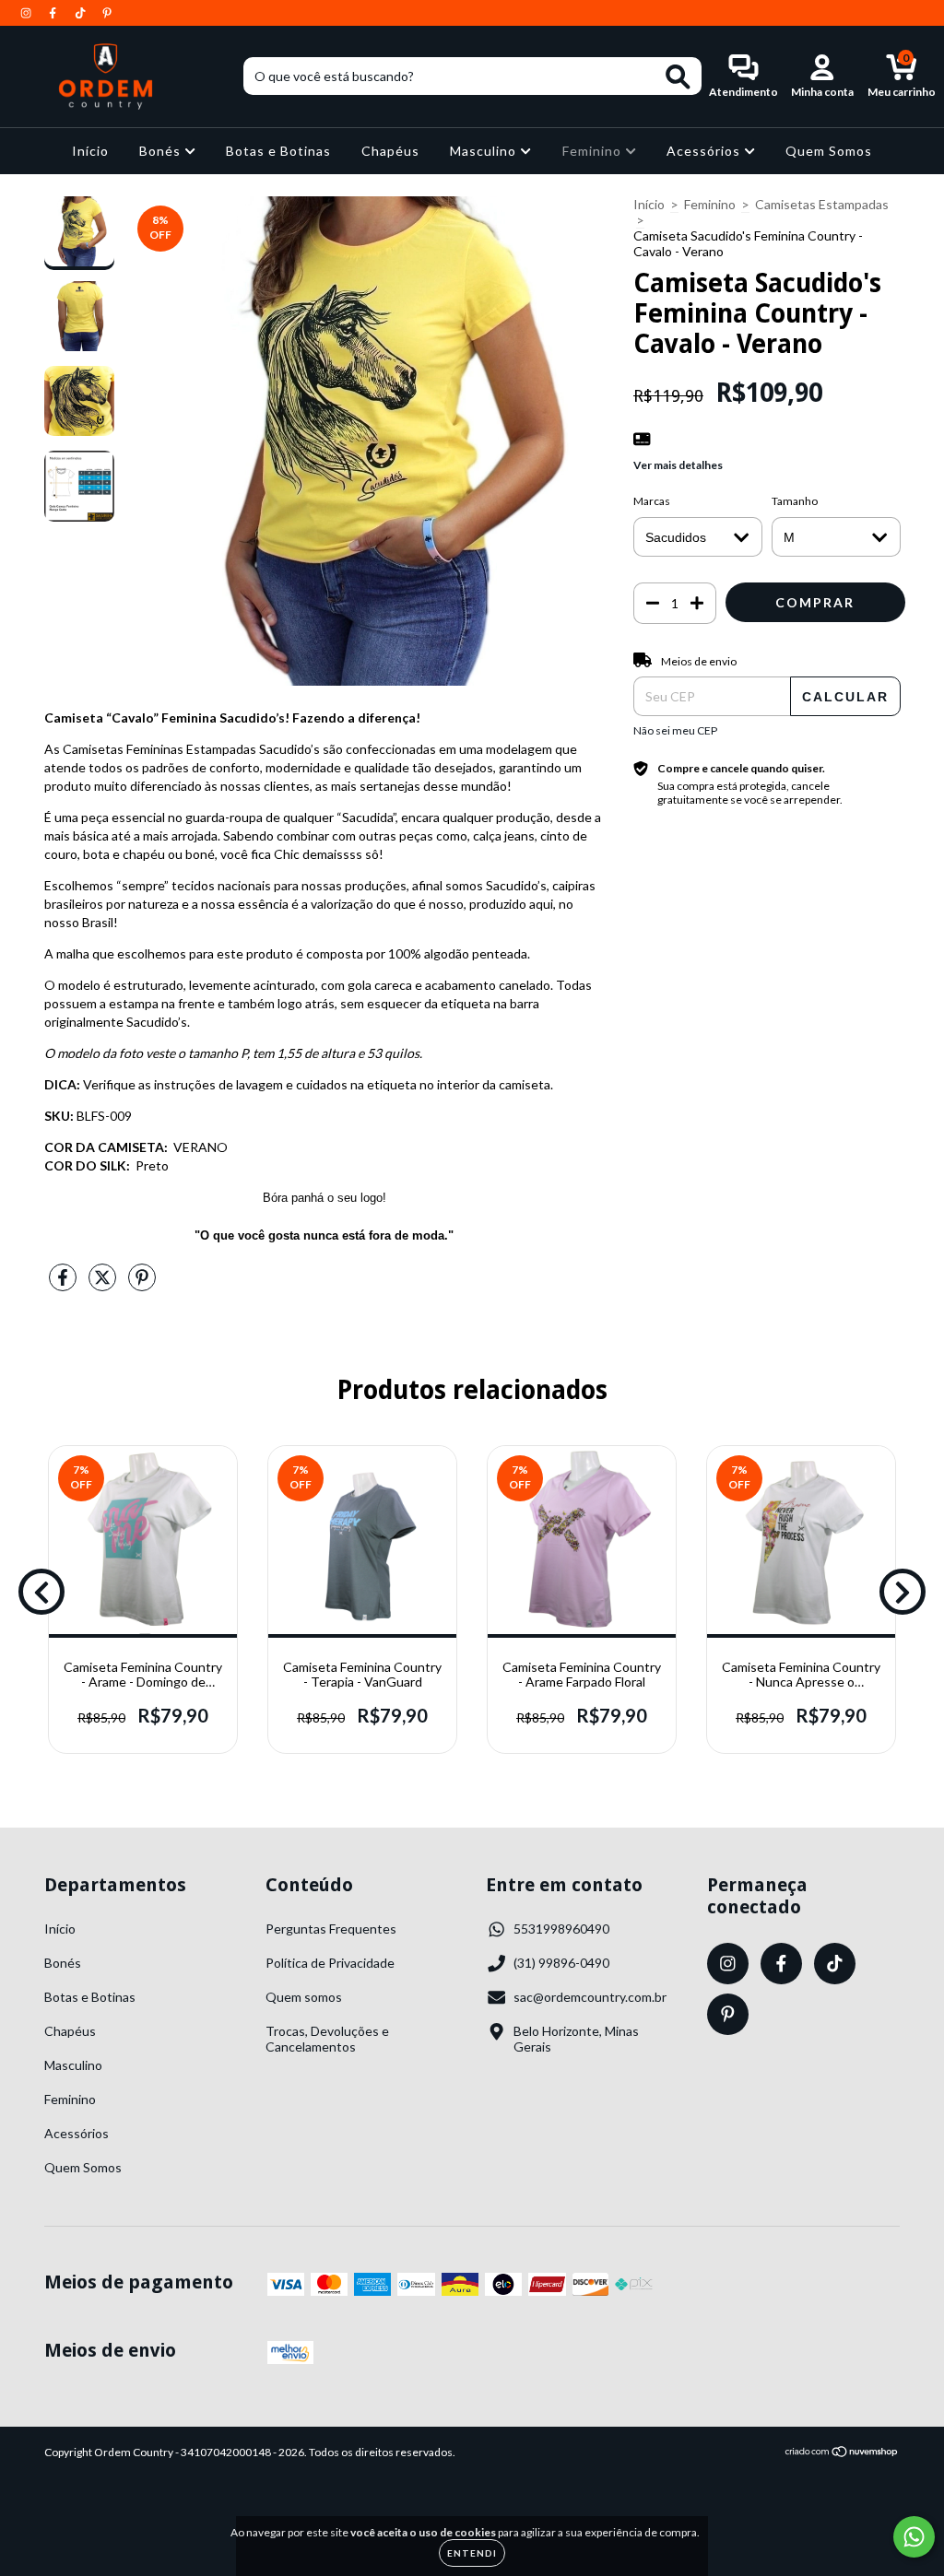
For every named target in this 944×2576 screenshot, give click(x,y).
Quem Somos (829, 151)
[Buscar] (678, 77)
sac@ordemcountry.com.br (590, 1997)
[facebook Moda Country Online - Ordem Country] (54, 12)
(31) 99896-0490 (561, 1963)
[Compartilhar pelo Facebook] (64, 1284)
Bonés (162, 151)
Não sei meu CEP (675, 730)
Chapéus (390, 151)
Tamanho (795, 501)
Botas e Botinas (278, 151)
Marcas (652, 501)
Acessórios (705, 151)
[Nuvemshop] (842, 2454)
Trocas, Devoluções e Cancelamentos (327, 2039)
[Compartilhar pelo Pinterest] (142, 1284)
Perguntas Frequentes (331, 1929)
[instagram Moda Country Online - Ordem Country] (27, 12)
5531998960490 (561, 1929)
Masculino (485, 151)
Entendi (472, 2553)
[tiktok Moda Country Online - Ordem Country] (82, 12)
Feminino (594, 151)
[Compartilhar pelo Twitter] (104, 1284)
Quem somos (304, 1997)
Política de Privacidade (330, 1963)
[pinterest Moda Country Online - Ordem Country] (107, 12)
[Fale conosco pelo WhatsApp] (914, 2537)
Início (90, 151)
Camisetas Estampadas (822, 204)
